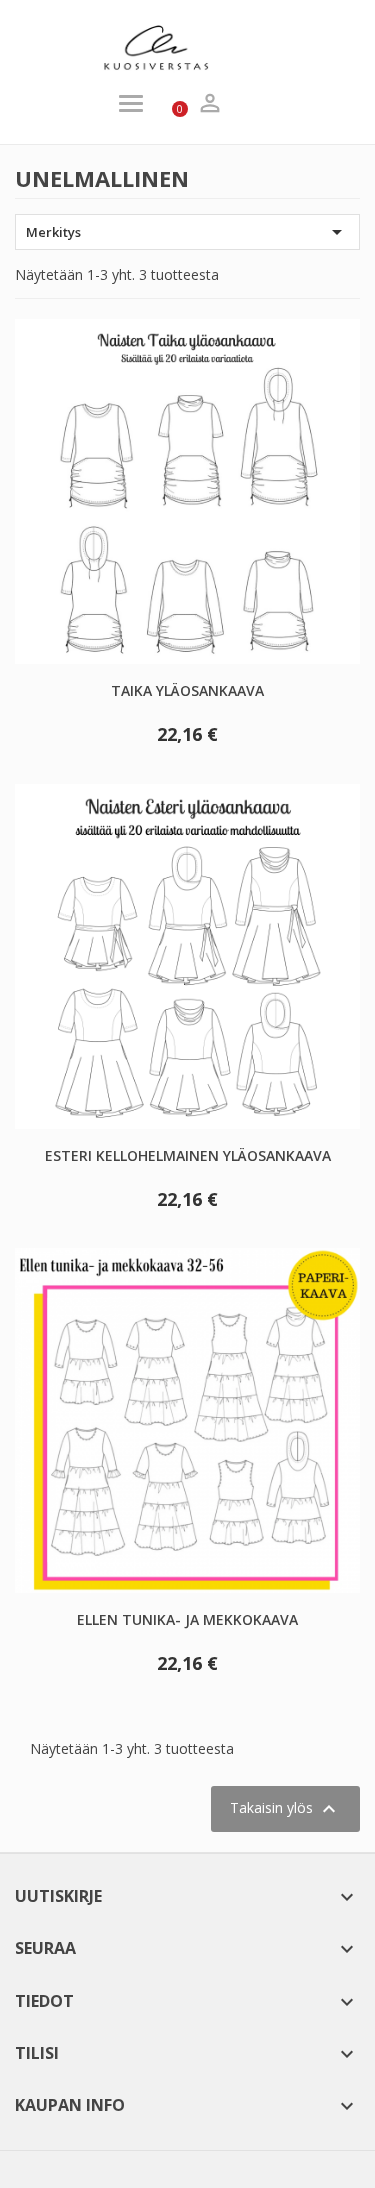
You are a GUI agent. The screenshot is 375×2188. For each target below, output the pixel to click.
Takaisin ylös (285, 1809)
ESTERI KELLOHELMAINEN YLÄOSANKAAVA (188, 1155)
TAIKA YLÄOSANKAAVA (187, 690)
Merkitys (187, 232)
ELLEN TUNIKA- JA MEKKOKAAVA (187, 1619)
